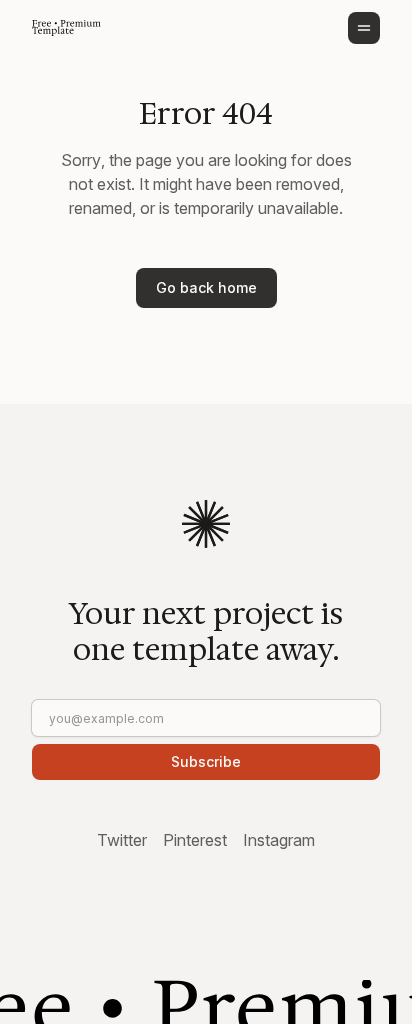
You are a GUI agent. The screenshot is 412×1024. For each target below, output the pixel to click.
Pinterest (195, 840)
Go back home (206, 287)
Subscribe (206, 761)
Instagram (279, 840)
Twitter (122, 840)
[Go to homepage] (66, 28)
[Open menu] (364, 28)
